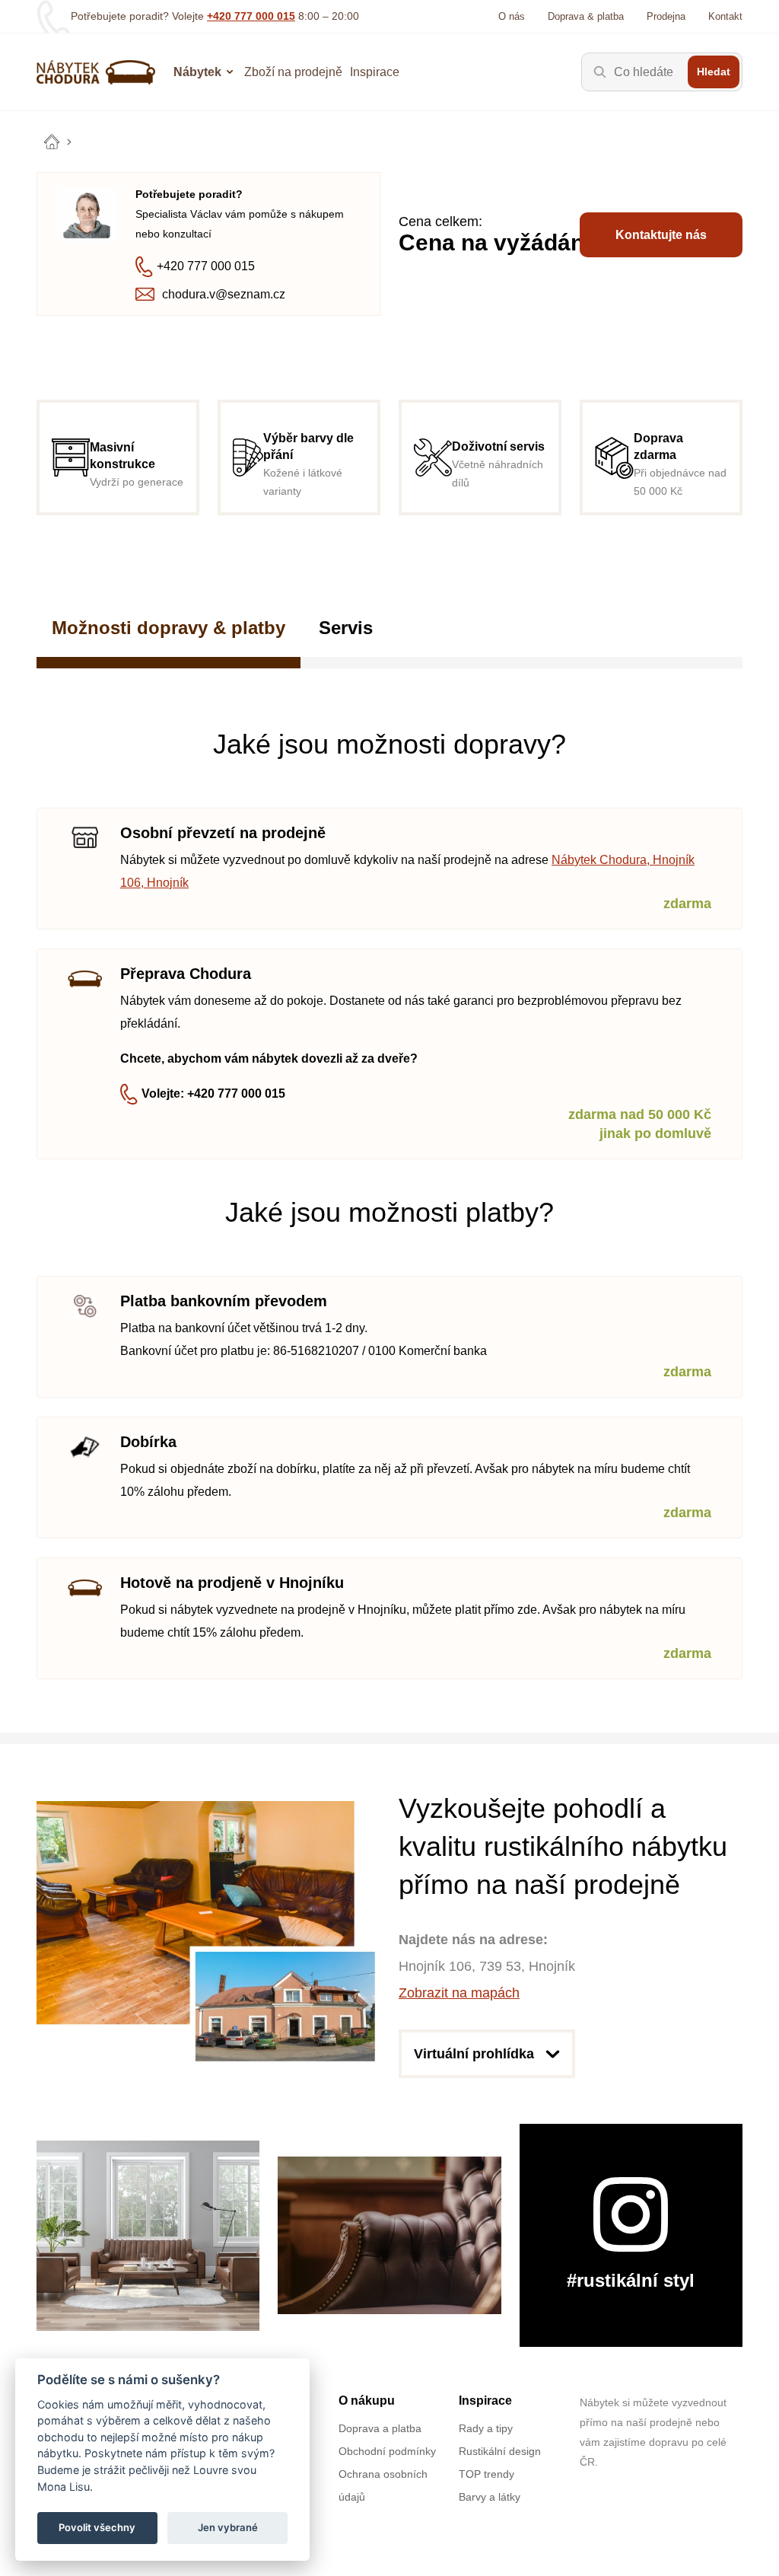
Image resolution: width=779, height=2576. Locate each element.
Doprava (586, 16)
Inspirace (375, 72)
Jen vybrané (228, 2527)
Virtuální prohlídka (474, 2054)
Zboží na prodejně (293, 72)
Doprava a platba (380, 2428)
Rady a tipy (486, 2428)
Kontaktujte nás (661, 235)
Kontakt (725, 16)
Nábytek (197, 72)
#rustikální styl (631, 2280)
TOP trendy (486, 2474)
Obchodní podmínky (387, 2451)
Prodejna (666, 16)
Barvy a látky (490, 2497)
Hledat (714, 72)
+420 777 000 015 (251, 16)
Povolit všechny (97, 2527)
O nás (512, 16)
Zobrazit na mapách (459, 1993)
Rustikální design (500, 2451)
